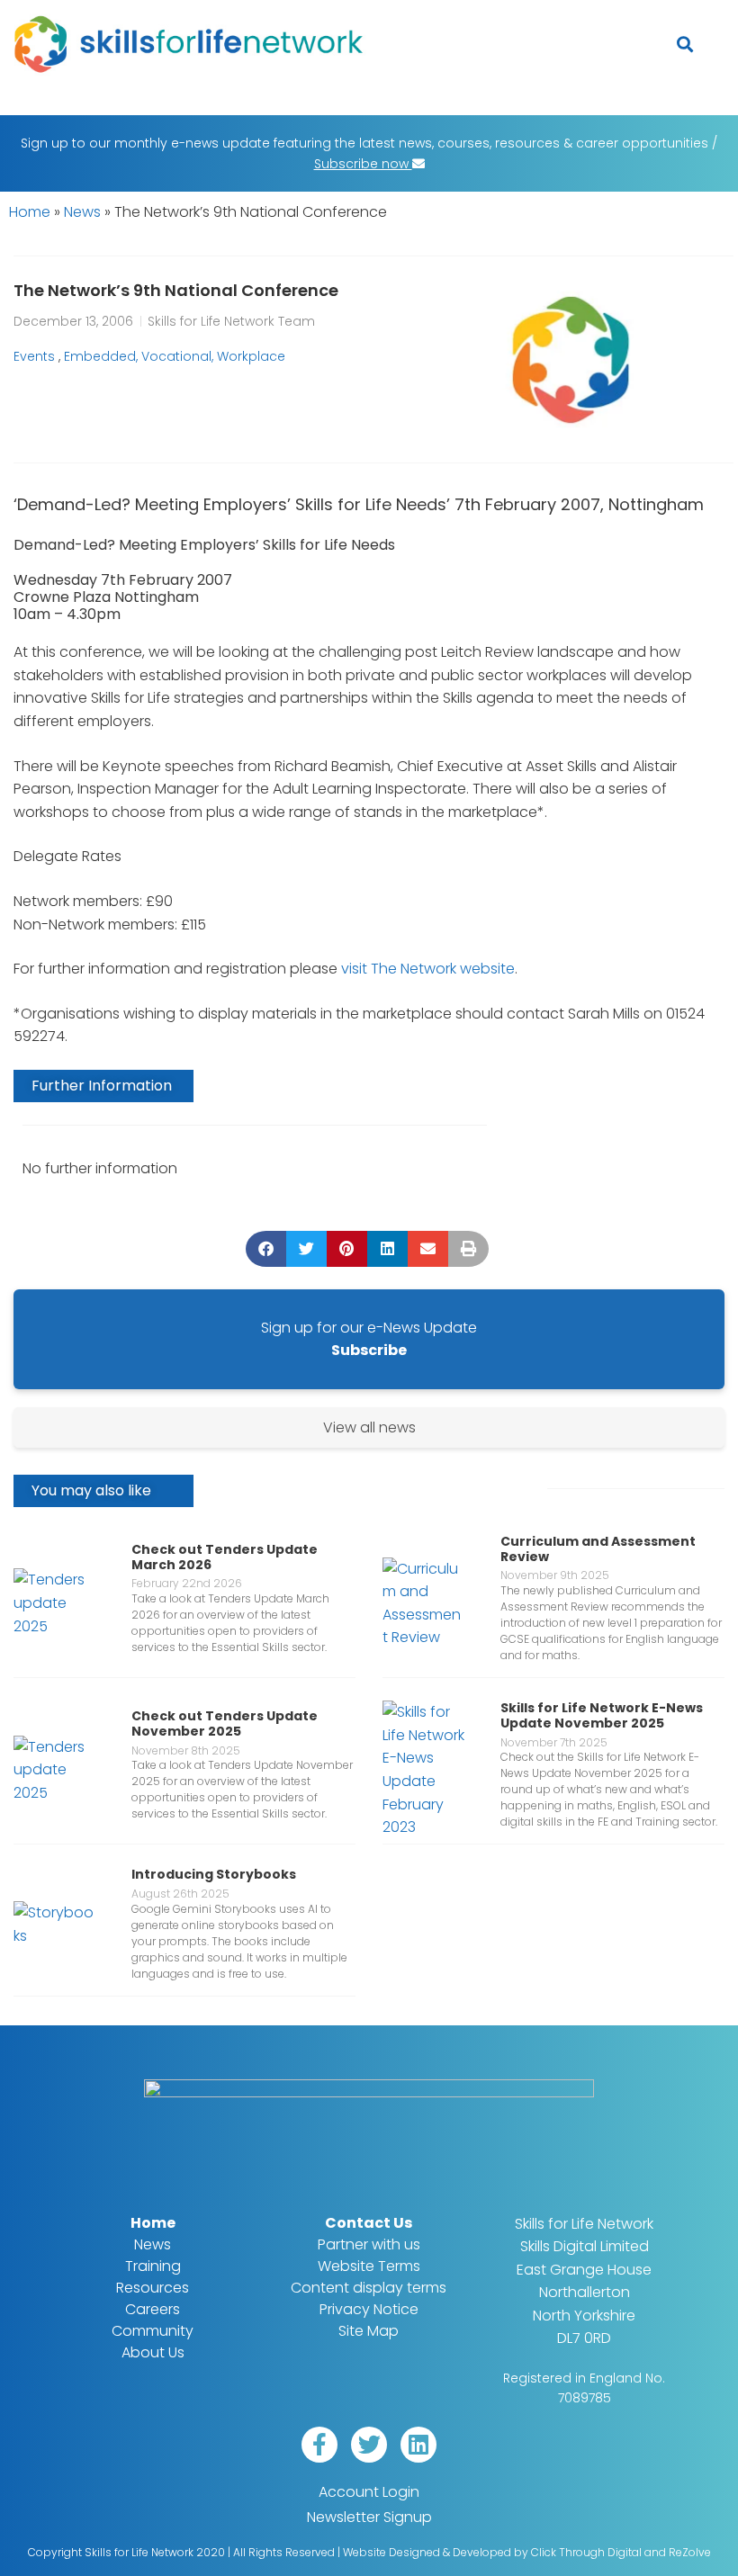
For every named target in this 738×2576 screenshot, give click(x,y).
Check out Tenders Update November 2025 (225, 1723)
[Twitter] (369, 2445)
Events (34, 356)
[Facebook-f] (319, 2445)
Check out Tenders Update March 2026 (225, 1557)
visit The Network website (428, 969)
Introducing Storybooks (214, 1874)
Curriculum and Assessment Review (598, 1549)
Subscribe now (363, 164)
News (82, 212)
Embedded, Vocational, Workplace (175, 356)
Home (30, 212)
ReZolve (690, 2552)
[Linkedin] (418, 2445)
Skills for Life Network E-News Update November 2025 (602, 1715)
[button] (684, 45)
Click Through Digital (586, 2552)
